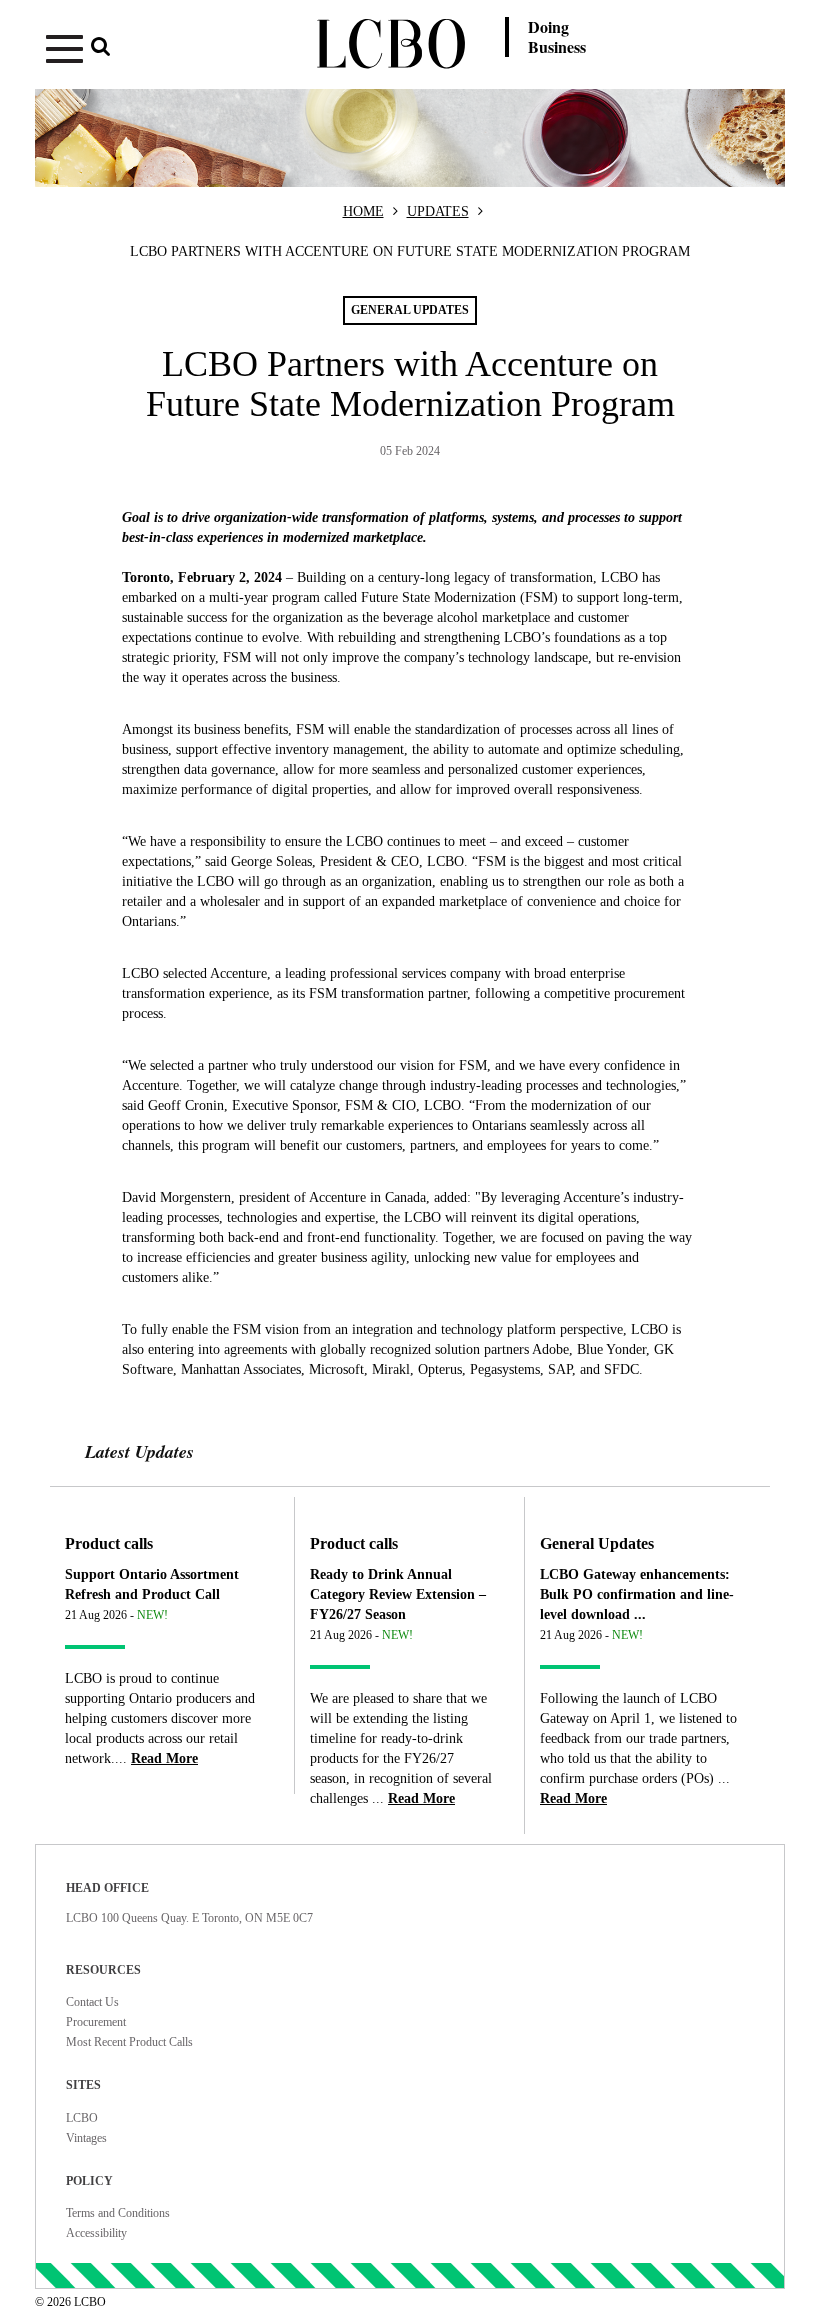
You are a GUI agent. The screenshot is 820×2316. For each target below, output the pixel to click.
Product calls (109, 1543)
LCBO (82, 2118)
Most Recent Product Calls (129, 2042)
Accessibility (96, 2233)
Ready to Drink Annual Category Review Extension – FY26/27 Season (398, 1594)
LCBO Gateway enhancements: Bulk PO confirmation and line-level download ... (637, 1594)
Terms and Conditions (118, 2213)
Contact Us (92, 2002)
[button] (159, 53)
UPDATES (438, 211)
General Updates (597, 1543)
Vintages (86, 2138)
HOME (363, 211)
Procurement (96, 2022)
